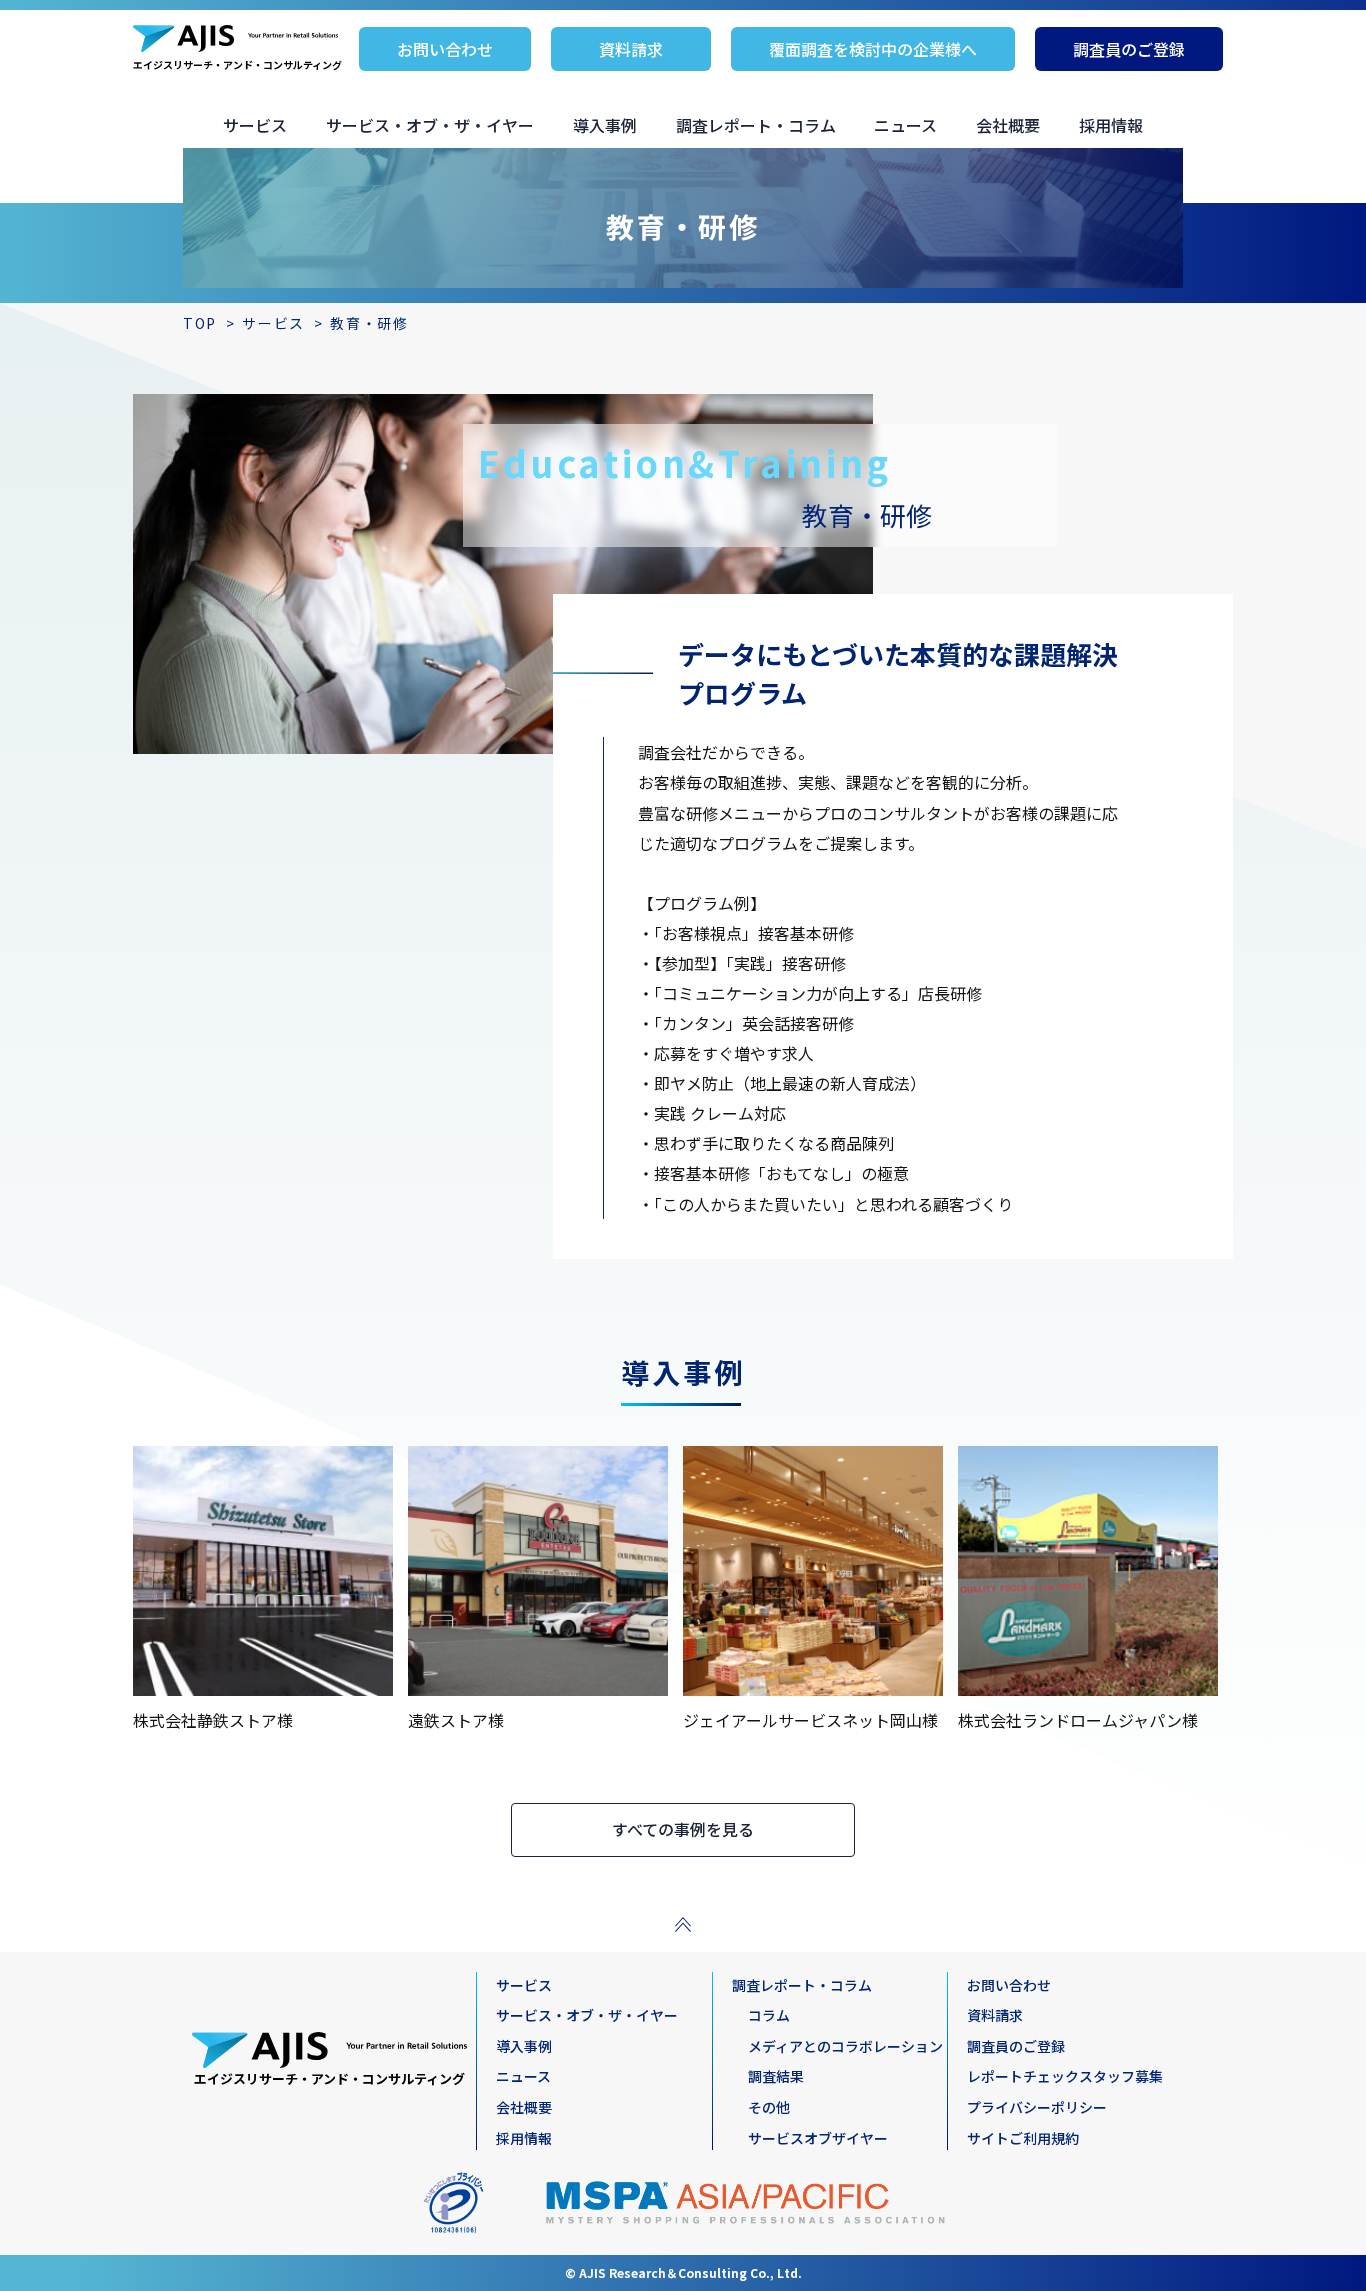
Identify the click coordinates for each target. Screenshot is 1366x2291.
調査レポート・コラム (756, 125)
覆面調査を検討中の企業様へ (873, 49)
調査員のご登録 (1129, 49)
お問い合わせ (445, 49)
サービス (255, 125)
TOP (200, 323)
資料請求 (631, 49)
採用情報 (1111, 125)
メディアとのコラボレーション (845, 2046)
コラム (769, 2015)
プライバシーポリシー (1037, 2107)
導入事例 (605, 125)
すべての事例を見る (683, 1829)
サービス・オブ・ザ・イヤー (430, 125)
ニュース (905, 125)
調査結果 (776, 2076)
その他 (769, 2107)
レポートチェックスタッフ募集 (1065, 2076)
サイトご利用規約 (1023, 2138)
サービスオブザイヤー (818, 2138)
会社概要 (1008, 125)
